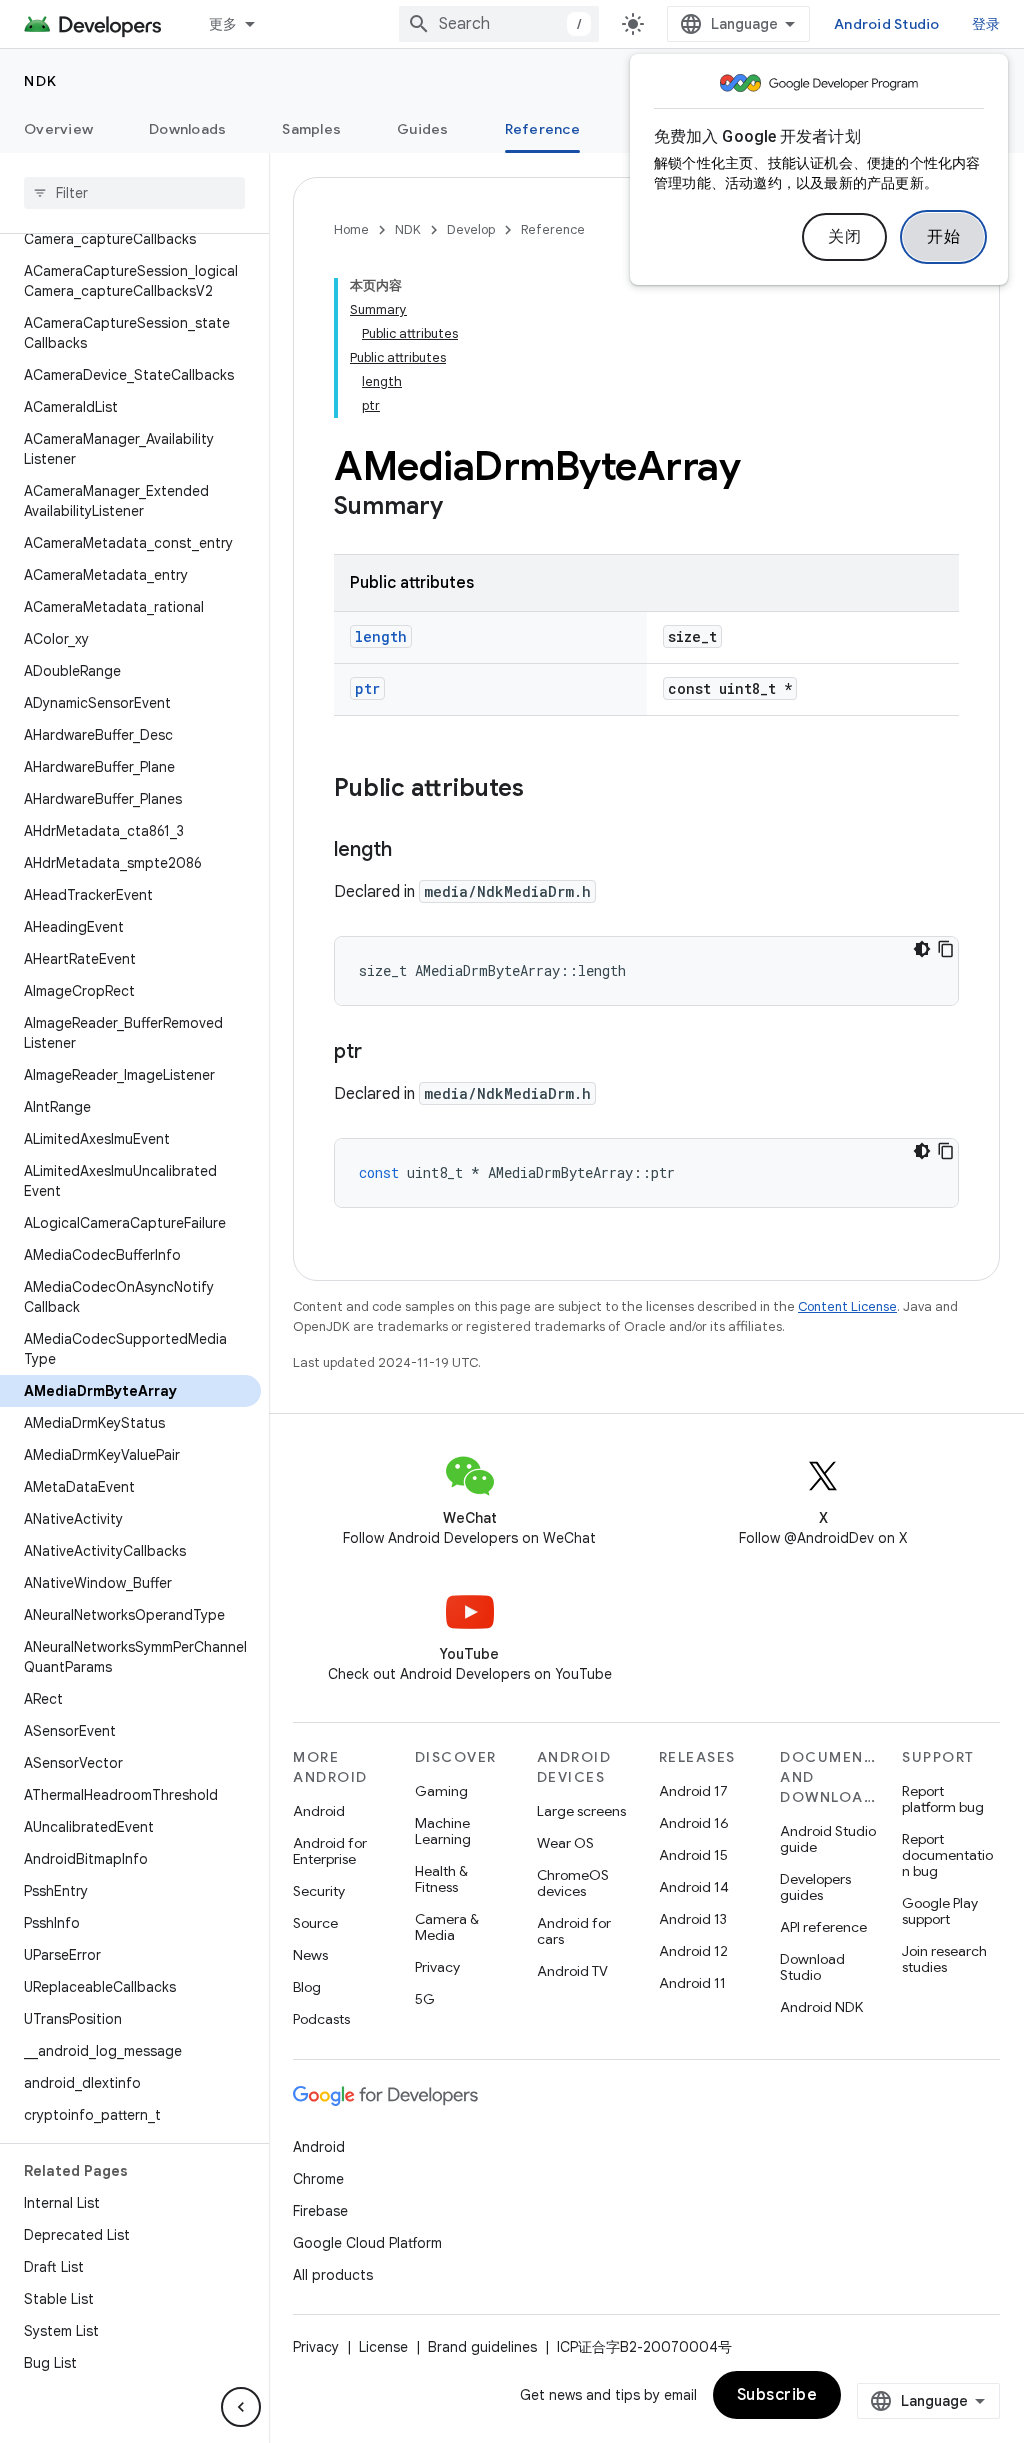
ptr (367, 688)
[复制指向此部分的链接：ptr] (382, 1053)
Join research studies (944, 1959)
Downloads (187, 129)
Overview (58, 129)
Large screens (581, 1811)
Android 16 (694, 1823)
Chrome (318, 2179)
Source (315, 1923)
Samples (311, 129)
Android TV (572, 1971)
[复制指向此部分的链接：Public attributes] (544, 790)
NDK (41, 81)
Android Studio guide (828, 1839)
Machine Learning (443, 1831)
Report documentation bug (947, 1855)
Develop (471, 229)
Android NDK (821, 2007)
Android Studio (887, 24)
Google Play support (940, 1911)
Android (319, 1811)
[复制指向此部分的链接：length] (412, 851)
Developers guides (815, 1887)
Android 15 (693, 1855)
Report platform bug (943, 1799)
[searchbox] (134, 193)
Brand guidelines (482, 2347)
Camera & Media (447, 1927)
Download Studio (812, 1967)
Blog (307, 1987)
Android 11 (692, 1983)
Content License (847, 1306)
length (381, 636)
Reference (542, 129)
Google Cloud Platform (367, 2243)
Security (319, 1891)
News (310, 1955)
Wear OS (565, 1843)
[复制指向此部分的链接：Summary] (463, 508)
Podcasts (321, 2019)
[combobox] (499, 24)
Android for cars (574, 1931)
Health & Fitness (441, 1879)
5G (425, 1999)
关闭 (844, 237)
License (383, 2347)
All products (333, 2275)
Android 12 (693, 1951)
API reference (823, 1927)
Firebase (320, 2211)
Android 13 (693, 1919)
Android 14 (694, 1887)
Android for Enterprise (330, 1851)
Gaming (441, 1791)
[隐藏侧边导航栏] (241, 2407)
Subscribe (777, 2395)
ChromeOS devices (573, 1883)
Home (351, 229)
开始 (943, 237)
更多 (223, 24)
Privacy (437, 1967)
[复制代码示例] (946, 949)
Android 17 (693, 1791)
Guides (423, 129)
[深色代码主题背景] (922, 949)
